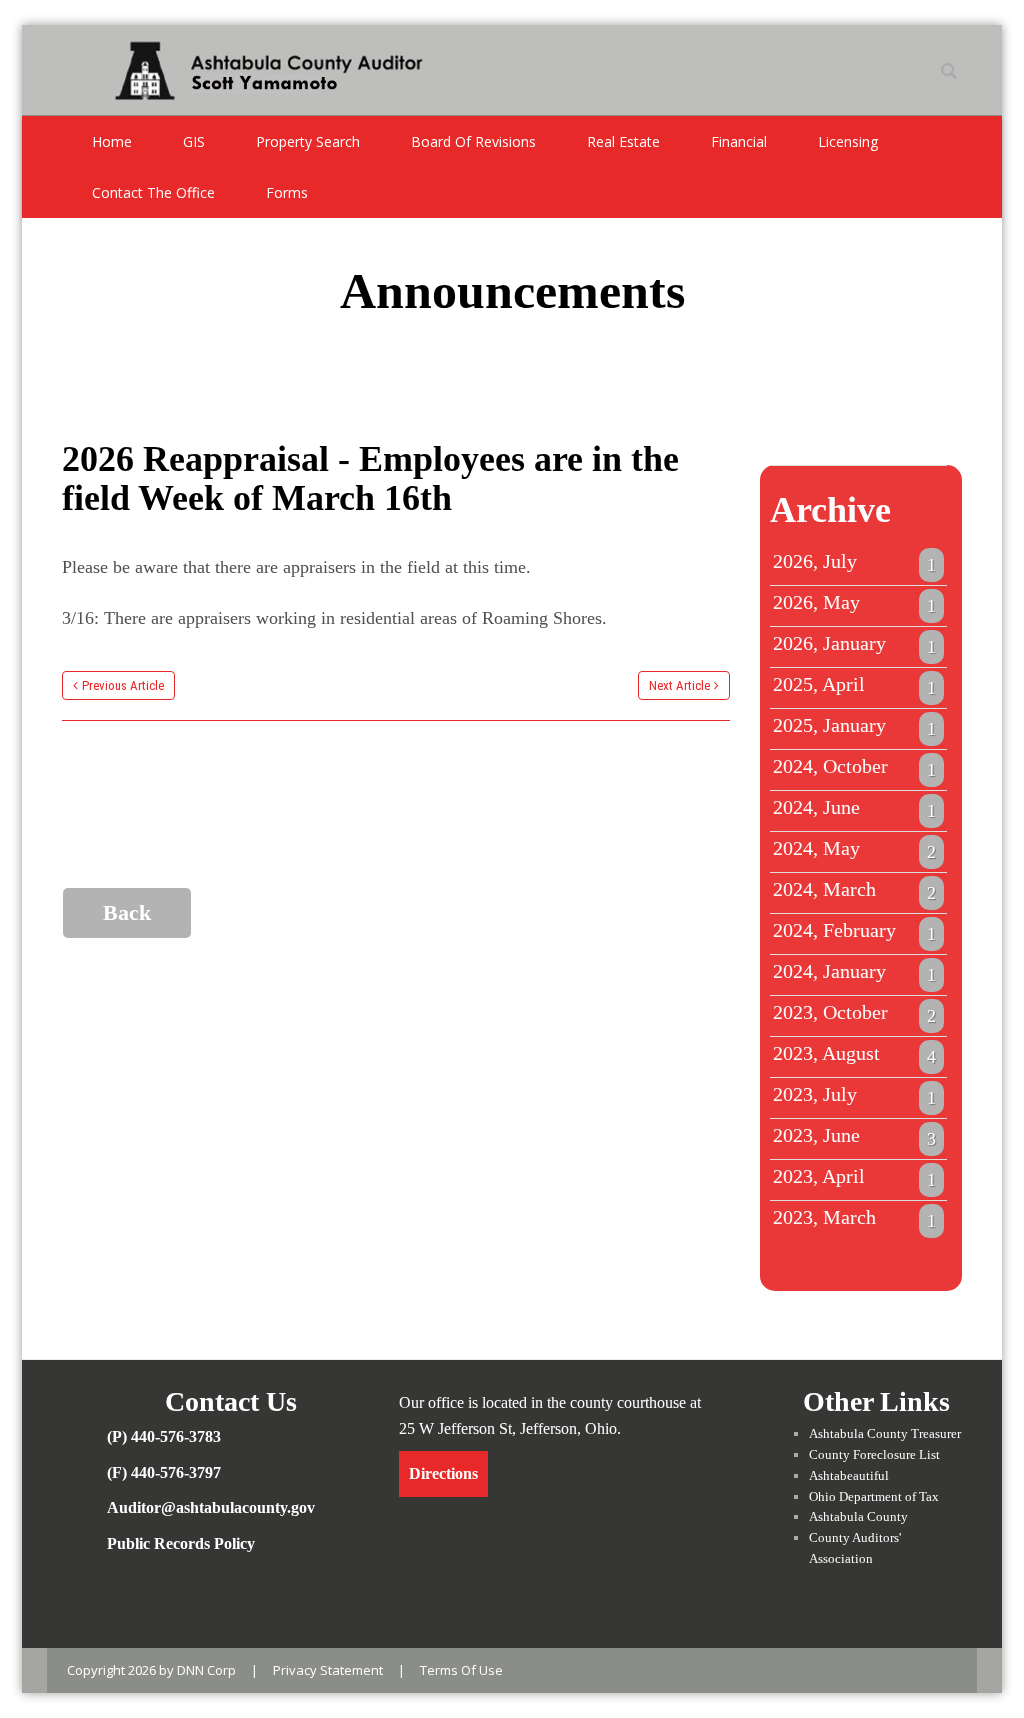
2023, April (855, 1177)
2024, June (855, 808)
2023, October (855, 1013)
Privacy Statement (328, 1670)
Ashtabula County (858, 1516)
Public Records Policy (181, 1543)
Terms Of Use (461, 1670)
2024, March (855, 890)
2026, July (855, 562)
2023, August (855, 1054)
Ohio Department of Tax (874, 1496)
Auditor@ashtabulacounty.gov (211, 1507)
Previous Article (123, 685)
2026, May (855, 603)
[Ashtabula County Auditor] (248, 68)
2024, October (855, 767)
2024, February (855, 931)
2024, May (855, 849)
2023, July (855, 1095)
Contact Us (231, 1401)
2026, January (855, 644)
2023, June (855, 1136)
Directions (443, 1473)
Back (127, 912)
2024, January (855, 972)
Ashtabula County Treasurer (885, 1433)
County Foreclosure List (874, 1454)
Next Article (679, 685)
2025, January (855, 726)
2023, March (855, 1218)
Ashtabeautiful (849, 1475)
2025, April (855, 685)
